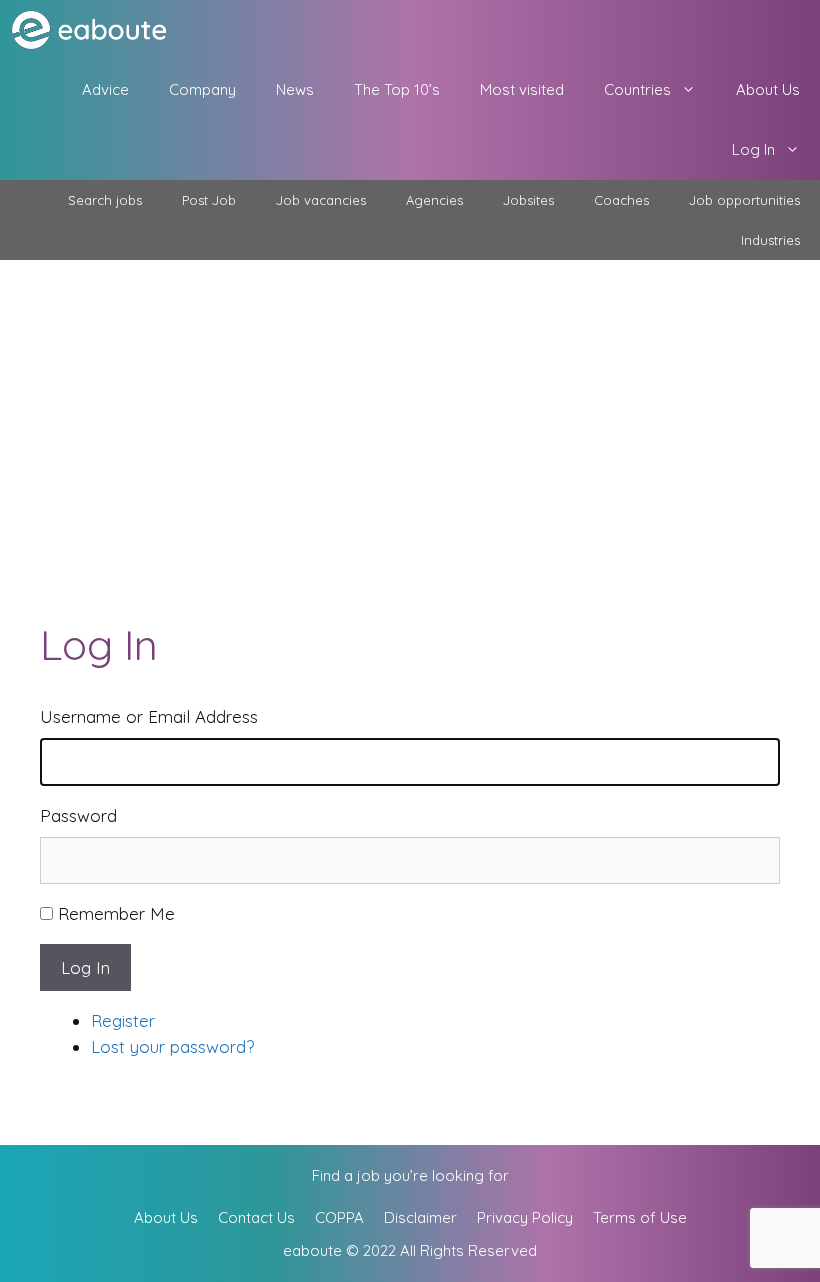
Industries (770, 240)
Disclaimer (420, 1217)
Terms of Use (640, 1217)
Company (202, 89)
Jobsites (528, 200)
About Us (768, 89)
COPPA (339, 1217)
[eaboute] (102, 30)
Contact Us (256, 1217)
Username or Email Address (149, 716)
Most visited (522, 89)
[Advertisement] (410, 410)
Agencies (434, 200)
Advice (105, 89)
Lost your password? (172, 1046)
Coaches (621, 200)
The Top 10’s (397, 89)
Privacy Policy (525, 1217)
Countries (637, 89)
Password (78, 815)
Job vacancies (321, 200)
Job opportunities (744, 200)
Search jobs (105, 200)
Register (123, 1020)
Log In (753, 149)
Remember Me (116, 913)
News (295, 89)
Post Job (209, 200)
